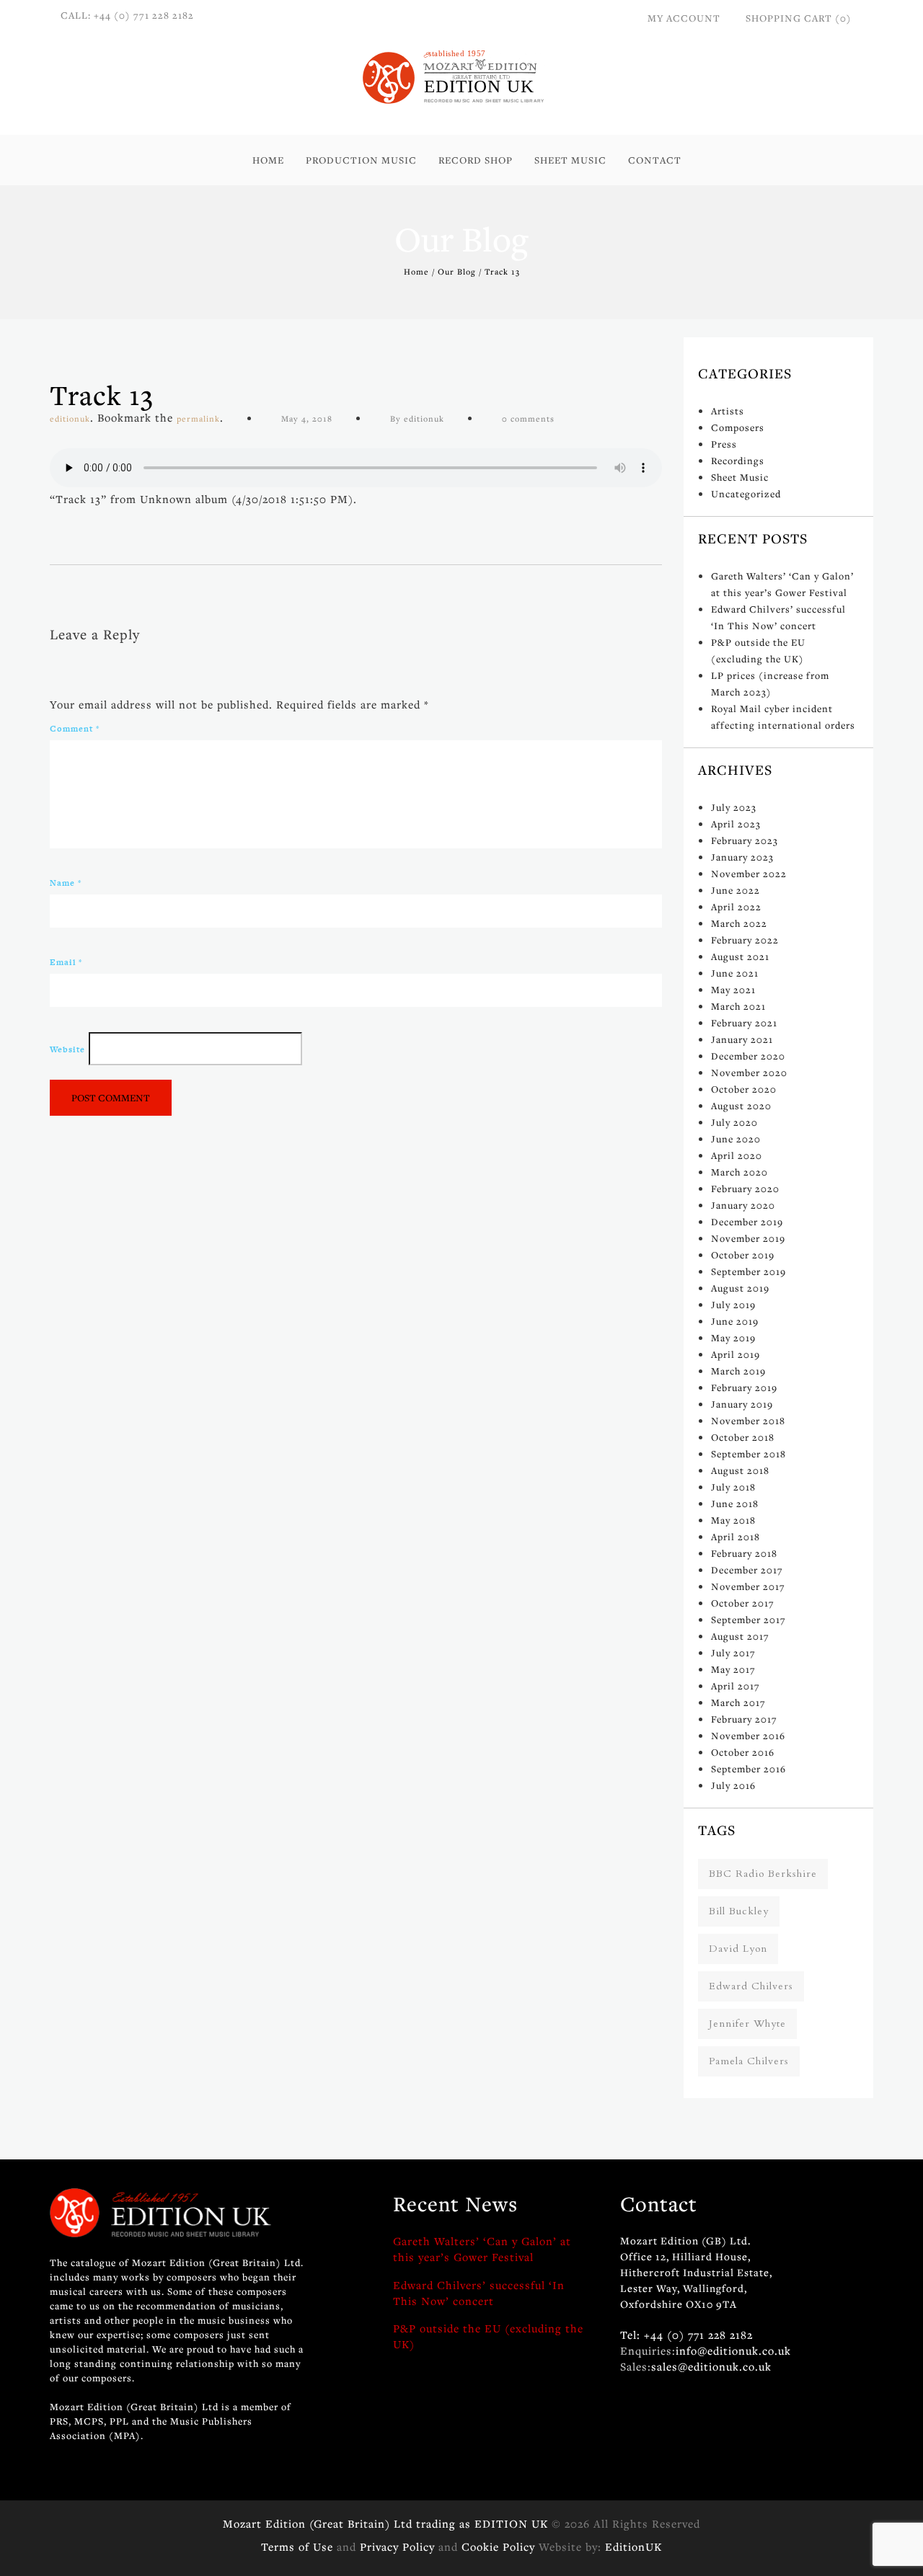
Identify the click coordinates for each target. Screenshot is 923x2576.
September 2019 (748, 1271)
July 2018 (733, 1487)
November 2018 (748, 1421)
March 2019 (738, 1371)
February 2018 (744, 1553)
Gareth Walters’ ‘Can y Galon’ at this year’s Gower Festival (482, 2249)
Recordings (738, 461)
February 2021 (744, 1023)
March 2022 (739, 923)
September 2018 (748, 1454)
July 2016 (733, 1785)
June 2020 (736, 1139)
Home (268, 160)
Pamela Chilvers (749, 2061)
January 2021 (742, 1039)
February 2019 (744, 1387)
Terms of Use (297, 2546)
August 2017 (740, 1636)
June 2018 (735, 1504)
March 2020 (739, 1172)
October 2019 (743, 1255)
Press (724, 444)
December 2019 (747, 1222)
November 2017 (748, 1586)
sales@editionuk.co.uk (711, 2366)
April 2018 (736, 1537)
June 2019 (735, 1321)
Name (66, 883)
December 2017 (747, 1570)
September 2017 (748, 1620)
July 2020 (734, 1122)
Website (67, 1049)
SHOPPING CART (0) (799, 18)
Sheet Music (570, 160)
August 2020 (741, 1106)
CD (436, 193)
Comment (75, 729)
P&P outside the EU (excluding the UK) (488, 2336)
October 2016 (743, 1752)
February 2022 (745, 940)
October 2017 (743, 1603)
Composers (738, 427)
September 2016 (748, 1769)
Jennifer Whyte (747, 2024)
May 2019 (733, 1338)
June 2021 (735, 973)
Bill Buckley (739, 1911)
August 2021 (740, 956)
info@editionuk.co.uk (733, 2350)
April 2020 (737, 1155)
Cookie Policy (498, 2546)
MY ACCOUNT (684, 18)
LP (435, 209)
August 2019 (740, 1288)
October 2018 (743, 1437)
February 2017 (744, 1719)
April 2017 (736, 1686)
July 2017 (733, 1653)
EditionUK (633, 2546)
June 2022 (736, 890)
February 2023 (745, 840)
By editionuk (417, 418)
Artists (728, 411)
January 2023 (742, 857)
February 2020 (745, 1189)
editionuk (70, 418)
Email (66, 962)
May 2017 (733, 1669)
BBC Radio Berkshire (763, 1874)
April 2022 (736, 907)
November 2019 (748, 1238)
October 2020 (744, 1089)
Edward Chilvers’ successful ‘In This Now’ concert (479, 2293)
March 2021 (738, 1006)
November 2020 (749, 1072)
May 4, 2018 (307, 418)
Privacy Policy (397, 2546)
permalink (198, 418)
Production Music (361, 160)
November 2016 (748, 1736)
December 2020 (748, 1056)
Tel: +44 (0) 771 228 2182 (686, 2335)
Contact (655, 160)
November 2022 (749, 874)
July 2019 (733, 1305)
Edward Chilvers (751, 1986)
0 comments (528, 418)
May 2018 (733, 1520)
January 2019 (742, 1404)
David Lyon (738, 1949)
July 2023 (734, 807)
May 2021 (733, 990)
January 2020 (743, 1205)
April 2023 (736, 824)
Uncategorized (746, 494)
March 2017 (738, 1702)
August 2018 (740, 1470)
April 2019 (736, 1354)
